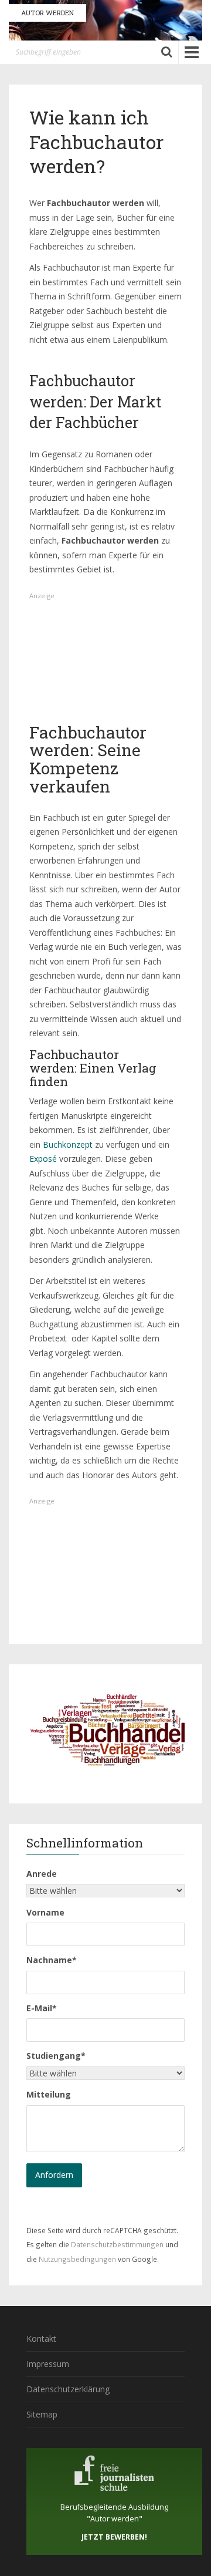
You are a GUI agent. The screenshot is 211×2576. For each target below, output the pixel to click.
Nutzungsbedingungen (77, 2259)
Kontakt (41, 2339)
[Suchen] (167, 52)
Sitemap (42, 2414)
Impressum (48, 2364)
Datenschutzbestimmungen (117, 2244)
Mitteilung (49, 2094)
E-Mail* (42, 2008)
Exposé (43, 1159)
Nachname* (52, 1960)
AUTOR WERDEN (47, 13)
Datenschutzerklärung (68, 2389)
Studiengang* (56, 2056)
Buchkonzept (68, 1144)
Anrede (42, 1874)
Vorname (45, 1912)
